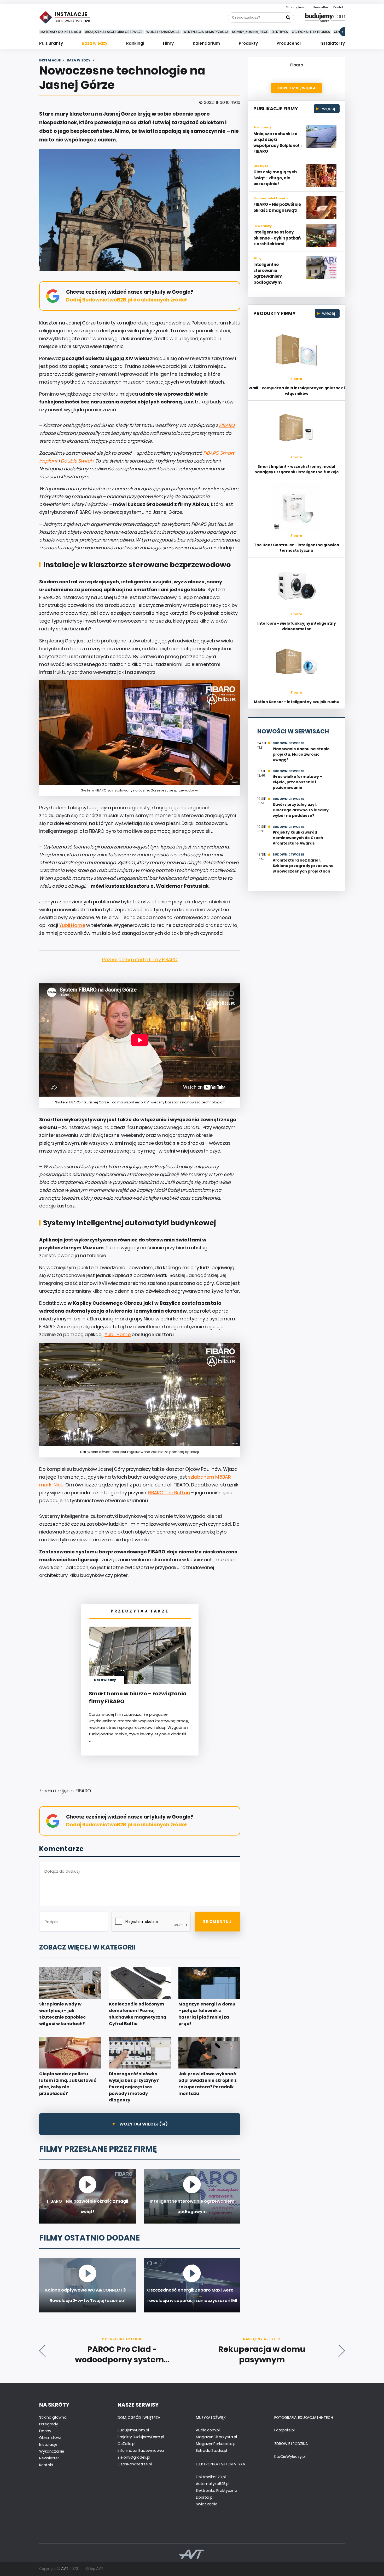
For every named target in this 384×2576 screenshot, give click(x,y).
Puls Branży (51, 43)
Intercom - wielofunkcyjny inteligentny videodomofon (297, 626)
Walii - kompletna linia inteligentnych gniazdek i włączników (297, 391)
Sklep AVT (94, 2569)
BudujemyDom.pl (133, 2430)
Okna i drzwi (50, 2438)
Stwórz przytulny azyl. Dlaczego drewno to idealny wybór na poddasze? (301, 810)
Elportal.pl (205, 2497)
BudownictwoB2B (289, 743)
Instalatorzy (332, 43)
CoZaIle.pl (126, 2444)
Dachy (45, 2431)
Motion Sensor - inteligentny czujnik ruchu (297, 702)
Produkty (248, 43)
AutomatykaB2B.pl (213, 2484)
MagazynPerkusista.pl (216, 2444)
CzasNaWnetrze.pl (135, 2464)
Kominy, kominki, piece (250, 32)
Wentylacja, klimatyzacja (206, 32)
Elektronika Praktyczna (217, 2490)
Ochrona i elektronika (311, 32)
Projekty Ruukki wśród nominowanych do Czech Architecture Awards (298, 838)
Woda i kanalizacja (163, 32)
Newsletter (320, 7)
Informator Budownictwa (141, 2450)
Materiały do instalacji (61, 32)
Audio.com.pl (208, 2430)
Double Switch (77, 461)
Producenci (289, 43)
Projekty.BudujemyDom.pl (141, 2437)
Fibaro (297, 65)
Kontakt (339, 7)
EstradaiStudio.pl (211, 2450)
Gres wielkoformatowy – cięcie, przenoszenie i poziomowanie (298, 782)
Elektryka (280, 32)
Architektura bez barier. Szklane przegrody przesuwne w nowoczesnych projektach (303, 866)
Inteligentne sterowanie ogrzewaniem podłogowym (268, 273)
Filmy (168, 43)
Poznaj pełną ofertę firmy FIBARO (140, 959)
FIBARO (227, 425)
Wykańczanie (52, 2451)
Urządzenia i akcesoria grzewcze (114, 32)
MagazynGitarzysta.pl (216, 2437)
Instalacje (48, 2444)
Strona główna (297, 7)
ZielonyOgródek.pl (134, 2457)
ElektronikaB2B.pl (211, 2477)
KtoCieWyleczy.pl (290, 2457)
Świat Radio (207, 2504)
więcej (328, 109)
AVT (65, 2569)
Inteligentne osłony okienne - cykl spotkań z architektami (277, 238)
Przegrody (49, 2424)
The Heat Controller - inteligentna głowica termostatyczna (296, 548)
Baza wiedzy (95, 43)
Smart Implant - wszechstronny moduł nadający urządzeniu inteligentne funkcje (297, 469)
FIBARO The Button (169, 1493)
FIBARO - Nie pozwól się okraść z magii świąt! (277, 207)
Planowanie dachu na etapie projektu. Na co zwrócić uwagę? (301, 754)
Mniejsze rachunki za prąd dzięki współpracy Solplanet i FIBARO (277, 143)
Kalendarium (206, 43)
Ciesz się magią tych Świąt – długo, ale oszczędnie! (275, 178)
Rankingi (135, 43)
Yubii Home (72, 925)
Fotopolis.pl (284, 2430)
